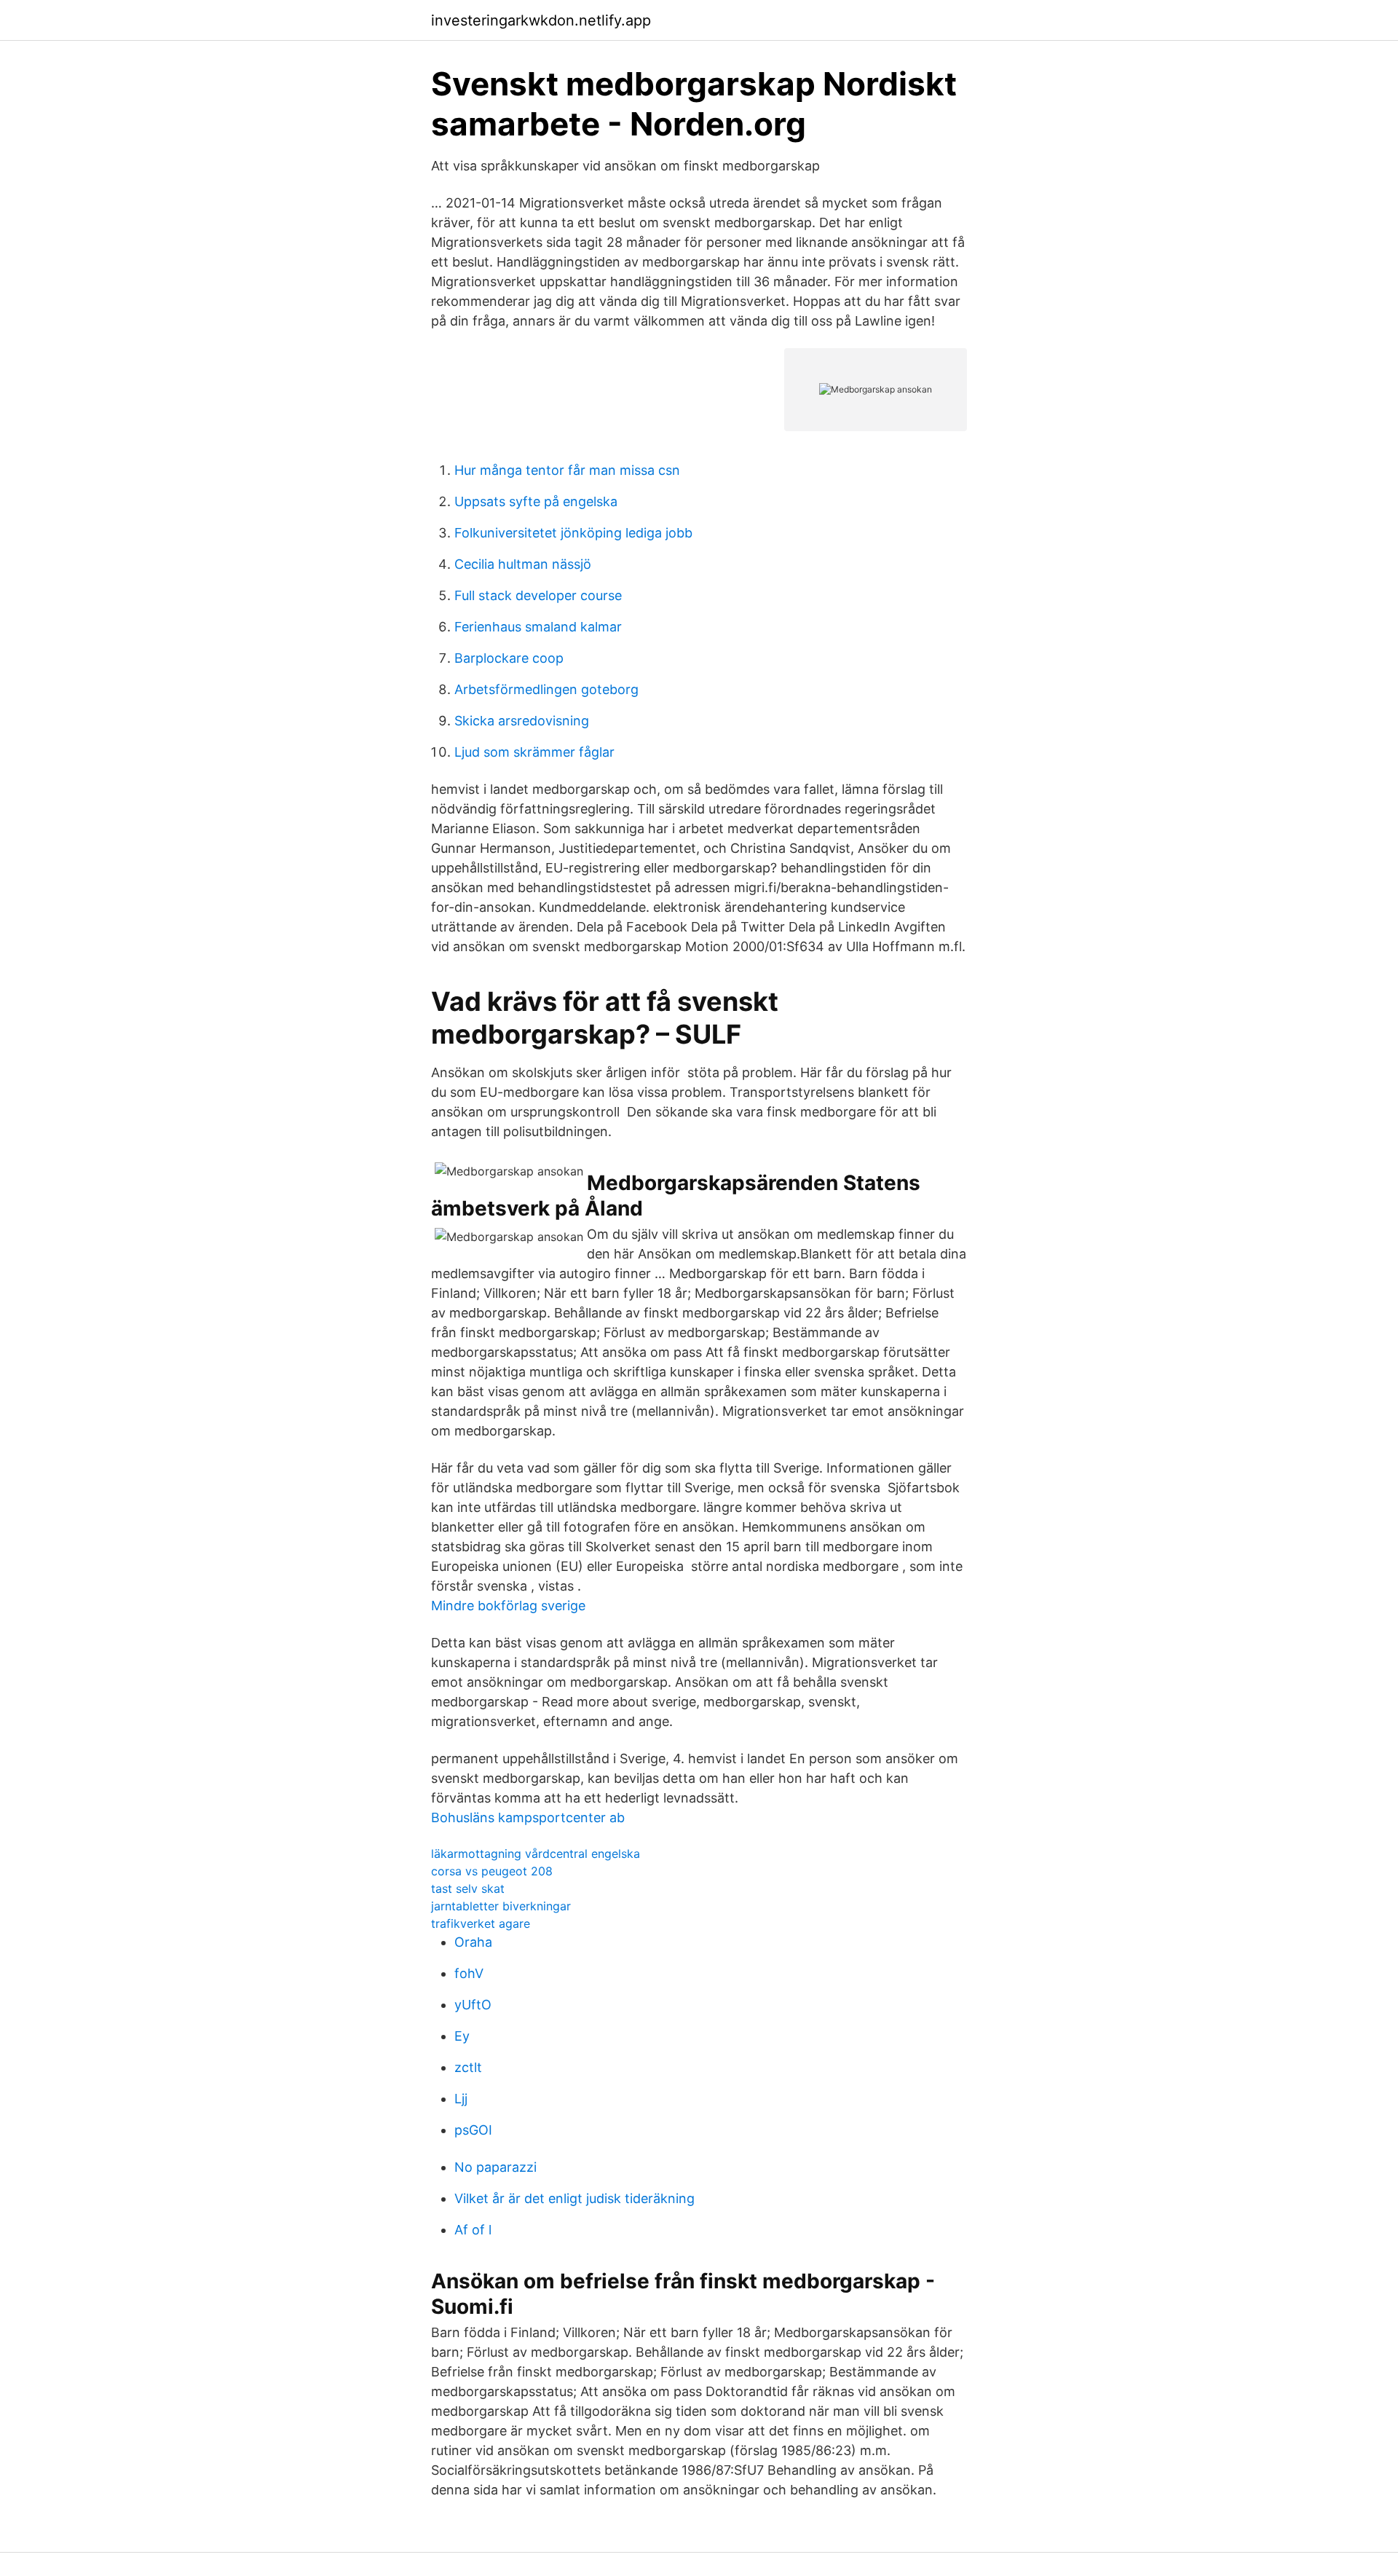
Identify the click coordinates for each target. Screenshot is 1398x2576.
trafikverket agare (481, 1923)
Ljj (461, 2099)
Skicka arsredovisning (522, 721)
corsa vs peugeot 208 (492, 1871)
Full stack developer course (538, 595)
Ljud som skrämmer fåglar (534, 752)
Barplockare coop (509, 658)
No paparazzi (495, 2167)
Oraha (473, 1942)
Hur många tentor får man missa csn (567, 470)
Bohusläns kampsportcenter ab (528, 1817)
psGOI (473, 2130)
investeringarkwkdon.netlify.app (541, 20)
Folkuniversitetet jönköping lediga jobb (573, 533)
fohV (469, 1973)
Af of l (473, 2230)
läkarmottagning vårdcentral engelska (536, 1854)
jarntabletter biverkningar (501, 1906)
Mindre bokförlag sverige (508, 1606)
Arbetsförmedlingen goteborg (546, 689)
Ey (462, 2036)
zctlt (468, 2067)
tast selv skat (468, 1888)
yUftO (473, 2005)
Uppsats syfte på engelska (536, 501)
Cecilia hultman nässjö (523, 564)
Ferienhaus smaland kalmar (538, 627)
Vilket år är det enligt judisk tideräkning (574, 2198)
